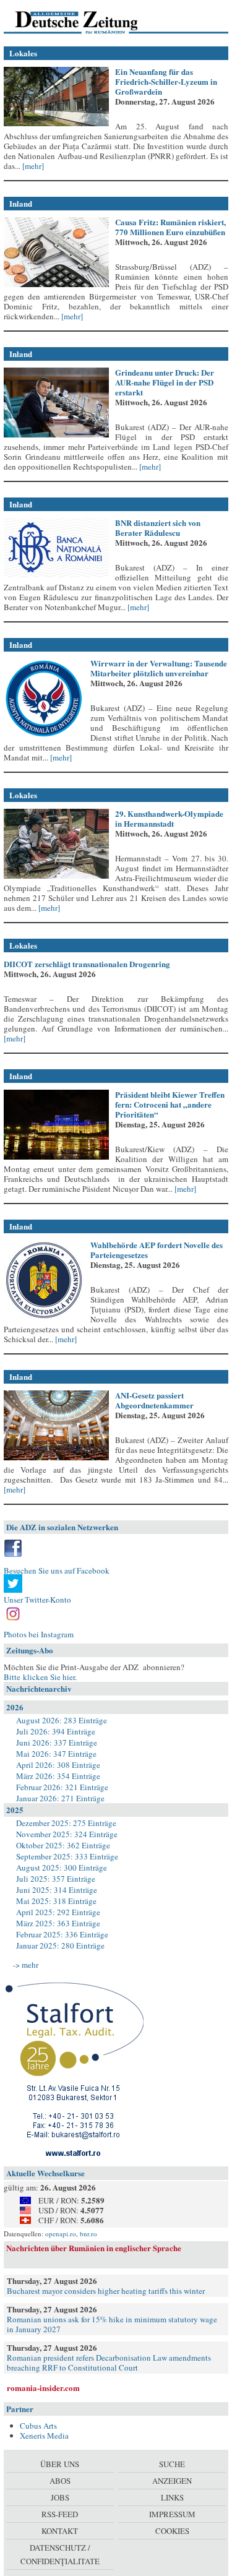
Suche (172, 2464)
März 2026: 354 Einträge (58, 1776)
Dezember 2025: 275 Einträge (66, 1823)
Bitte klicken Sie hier (39, 1677)
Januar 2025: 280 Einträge (60, 1945)
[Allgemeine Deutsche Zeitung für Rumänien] (89, 22)
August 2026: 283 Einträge (62, 1720)
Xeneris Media (44, 2436)
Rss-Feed (60, 2514)
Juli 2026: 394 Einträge (56, 1731)
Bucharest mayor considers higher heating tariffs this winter (106, 2291)
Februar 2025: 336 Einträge (62, 1934)
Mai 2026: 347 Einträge (56, 1754)
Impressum (172, 2514)
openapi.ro (61, 2234)
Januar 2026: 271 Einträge (60, 1798)
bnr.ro (88, 2234)
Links (172, 2497)
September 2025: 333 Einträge (67, 1856)
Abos (60, 2481)
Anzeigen (172, 2481)
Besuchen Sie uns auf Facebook (57, 1570)
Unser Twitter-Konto (37, 1600)
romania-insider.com (43, 2388)
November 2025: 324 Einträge (67, 1834)
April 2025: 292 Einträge (58, 1912)
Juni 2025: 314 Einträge (57, 1890)
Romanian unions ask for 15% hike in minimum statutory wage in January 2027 (112, 2324)
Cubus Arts (38, 2426)
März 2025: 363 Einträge (58, 1923)
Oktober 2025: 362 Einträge (63, 1845)
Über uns (60, 2464)
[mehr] (32, 166)
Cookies (172, 2531)
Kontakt (60, 2531)
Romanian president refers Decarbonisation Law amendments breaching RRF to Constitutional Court (109, 2363)
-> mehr (26, 1965)
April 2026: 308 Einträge (58, 1765)
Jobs (60, 2497)
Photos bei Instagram (39, 1634)
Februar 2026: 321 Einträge (62, 1787)
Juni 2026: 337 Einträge (57, 1742)
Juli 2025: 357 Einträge (56, 1879)
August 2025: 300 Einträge (62, 1867)
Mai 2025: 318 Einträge (56, 1901)
